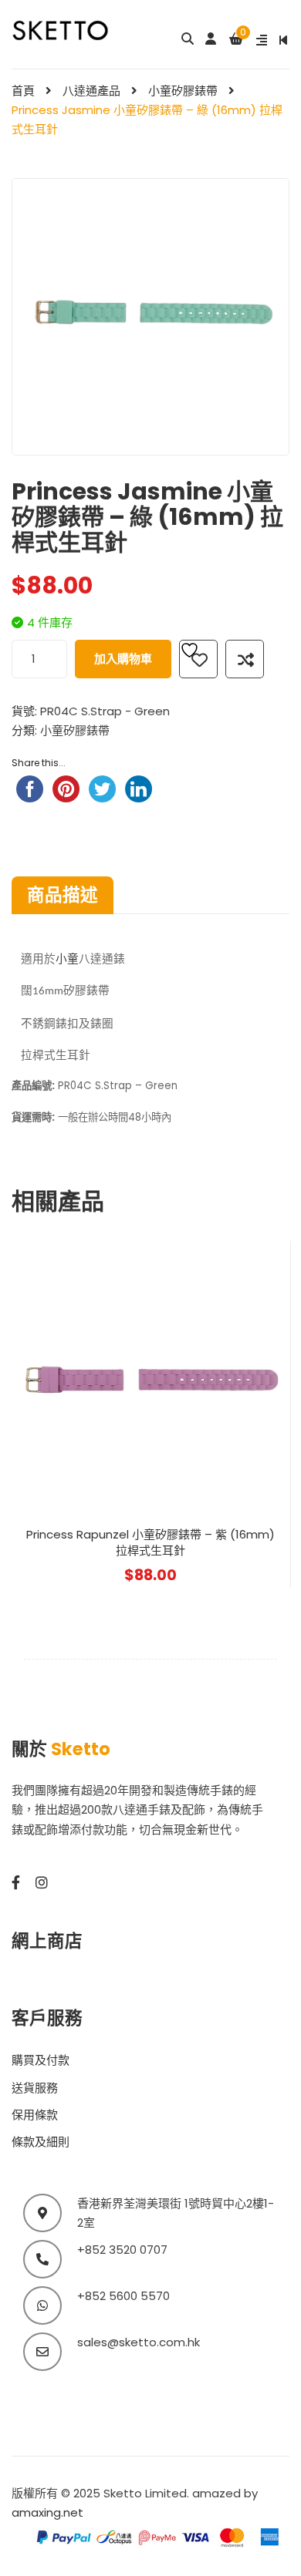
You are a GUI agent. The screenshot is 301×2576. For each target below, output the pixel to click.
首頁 (23, 91)
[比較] (245, 659)
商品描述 (63, 895)
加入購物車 (123, 659)
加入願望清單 (198, 659)
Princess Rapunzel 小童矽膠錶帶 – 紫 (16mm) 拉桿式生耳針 (150, 1542)
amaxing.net (47, 2512)
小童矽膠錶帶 (183, 91)
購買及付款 (41, 2060)
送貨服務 (35, 2088)
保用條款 (35, 2115)
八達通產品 (91, 91)
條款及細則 (41, 2142)
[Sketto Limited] (75, 29)
